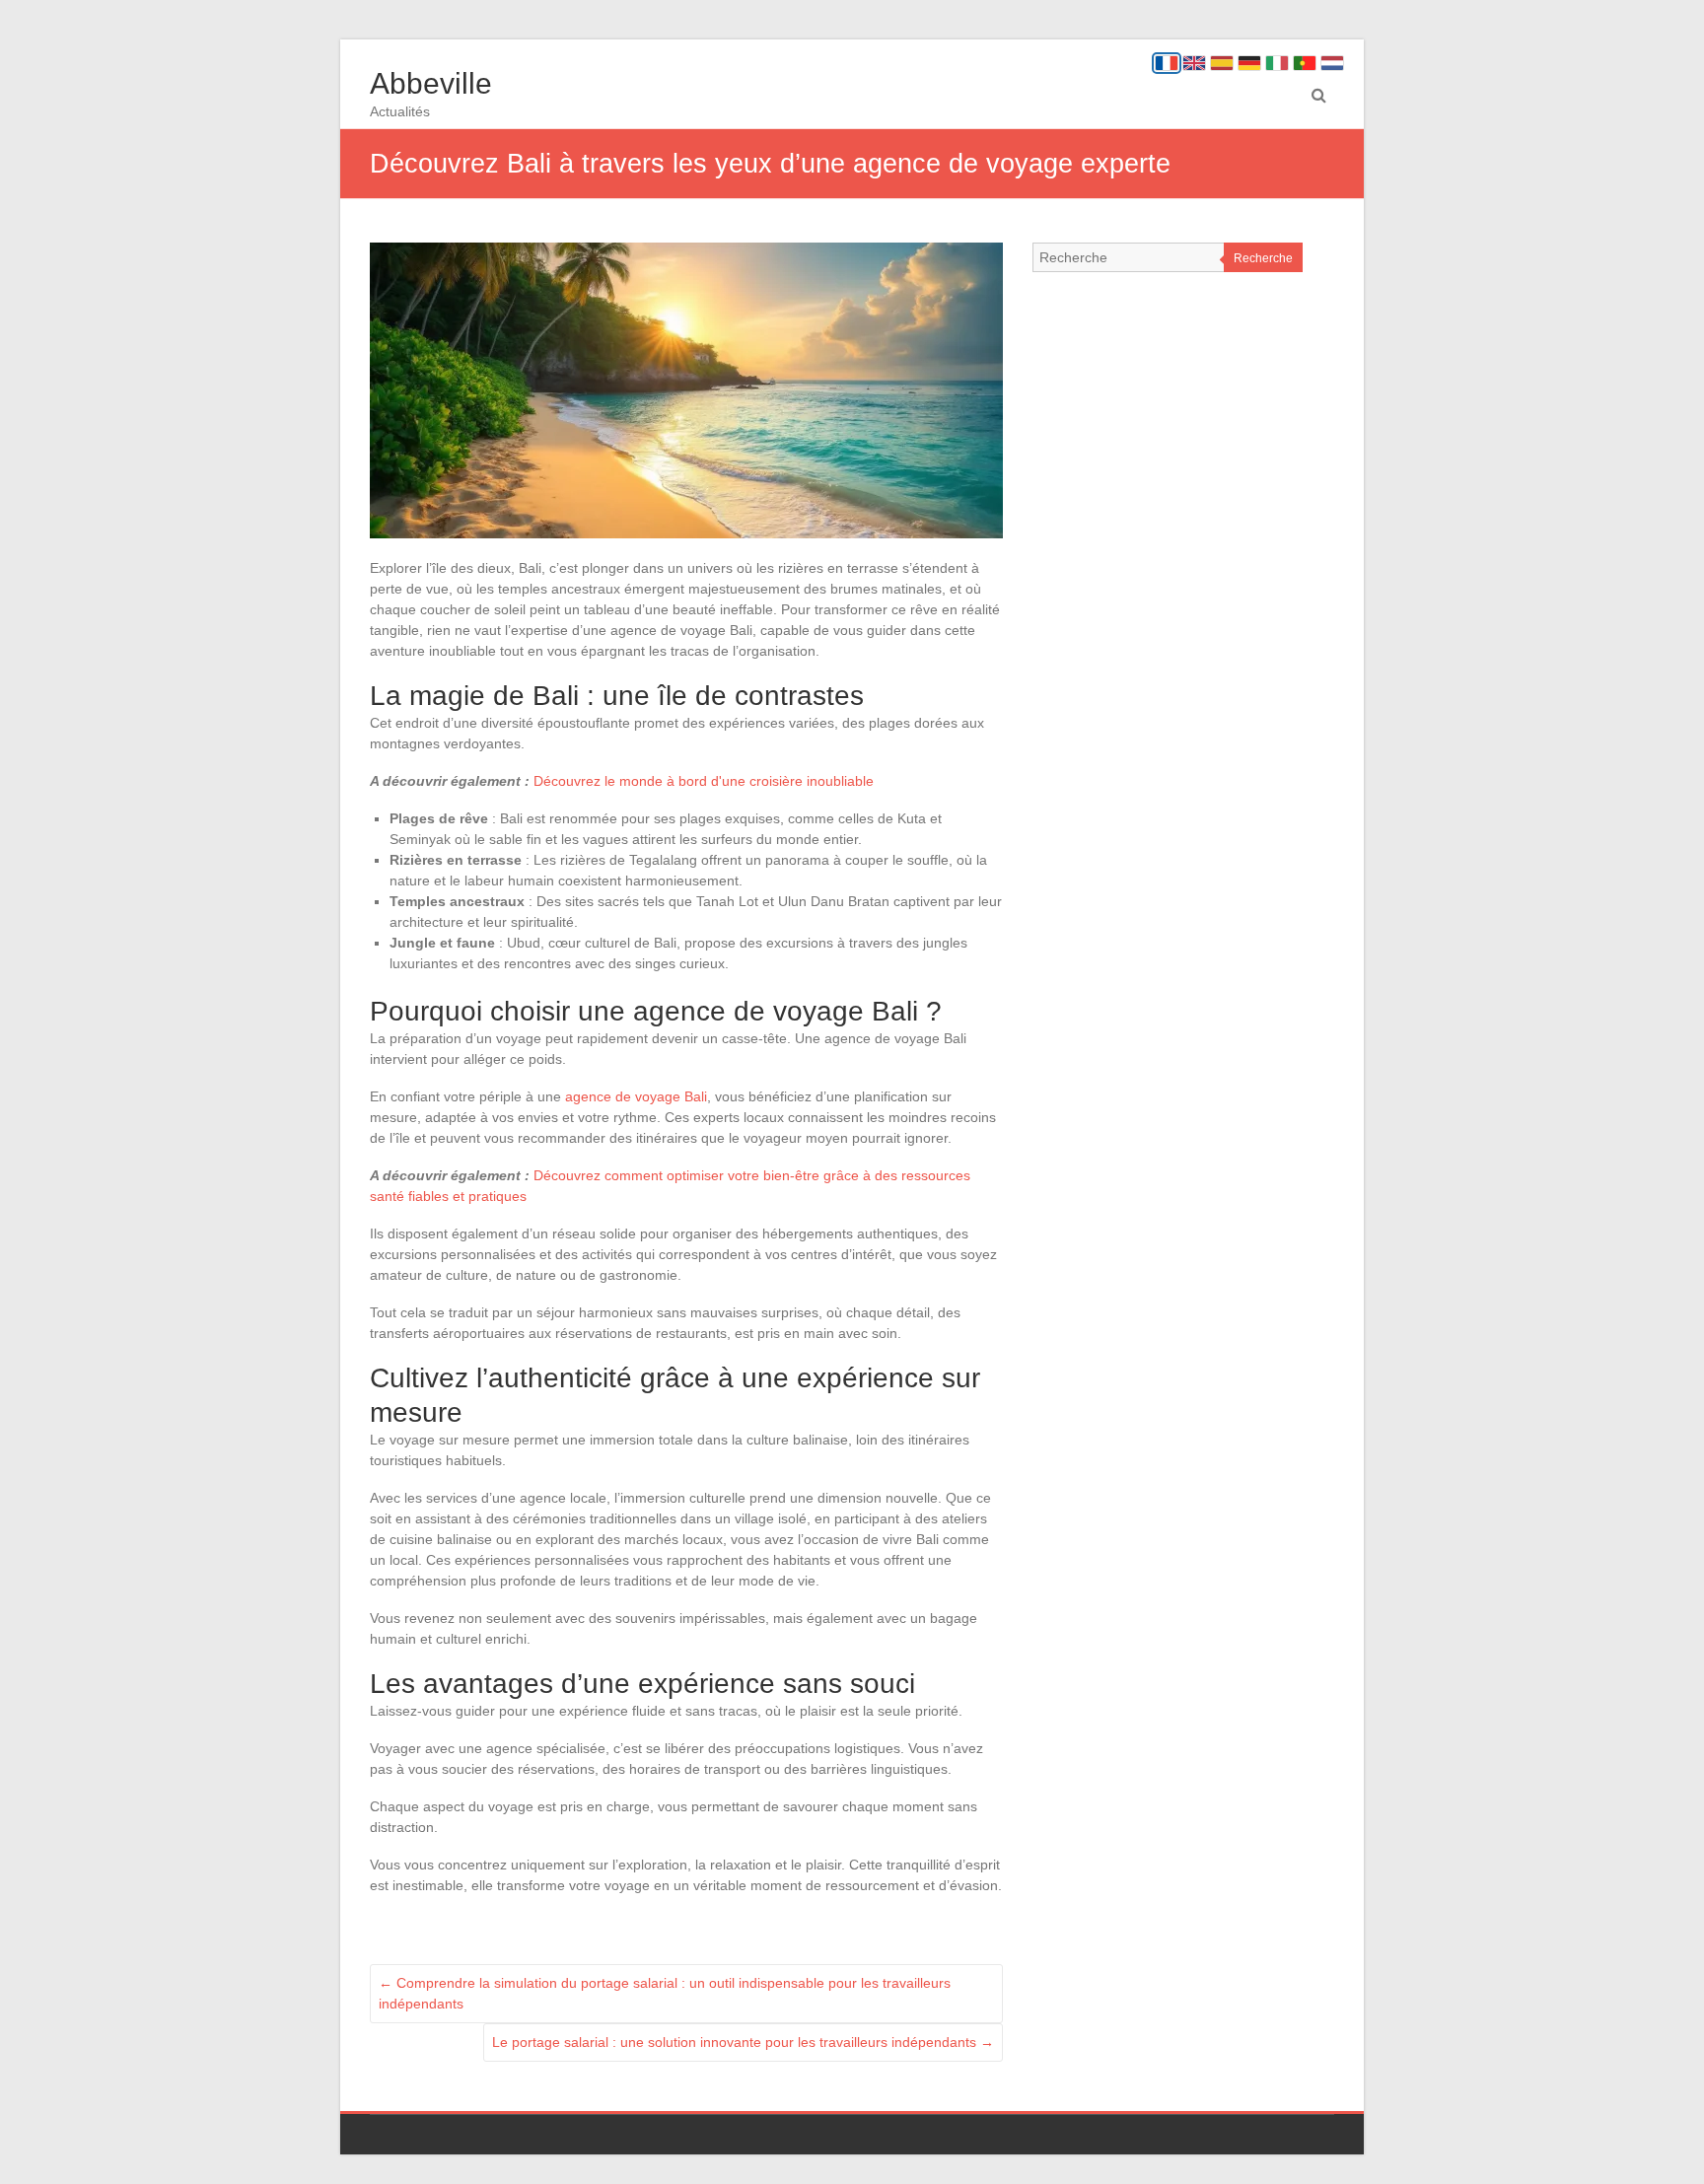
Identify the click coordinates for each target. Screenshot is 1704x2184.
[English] (1194, 63)
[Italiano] (1277, 63)
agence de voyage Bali (636, 1096)
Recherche (1263, 258)
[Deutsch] (1249, 63)
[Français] (1167, 63)
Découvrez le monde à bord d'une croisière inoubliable (704, 781)
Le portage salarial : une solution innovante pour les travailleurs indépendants (743, 2042)
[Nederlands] (1332, 63)
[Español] (1222, 63)
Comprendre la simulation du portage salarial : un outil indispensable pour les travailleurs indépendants (665, 1993)
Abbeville (431, 83)
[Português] (1305, 63)
